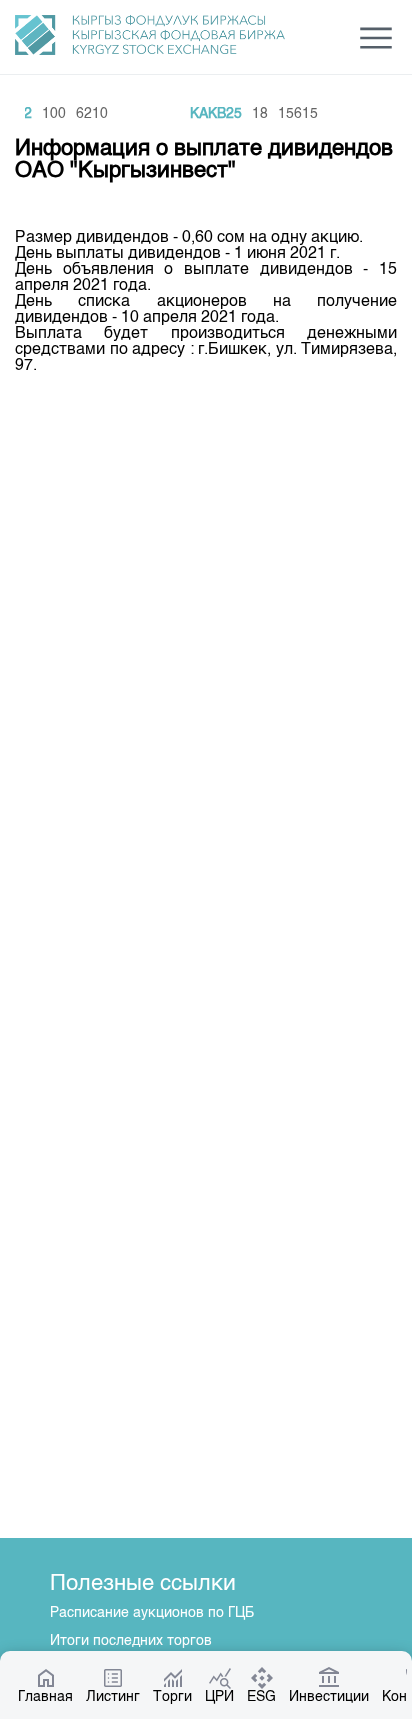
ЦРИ (219, 1697)
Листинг (113, 1697)
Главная (45, 1697)
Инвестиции (329, 1697)
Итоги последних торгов (131, 1641)
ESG (261, 1697)
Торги (172, 1697)
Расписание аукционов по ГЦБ (152, 1613)
